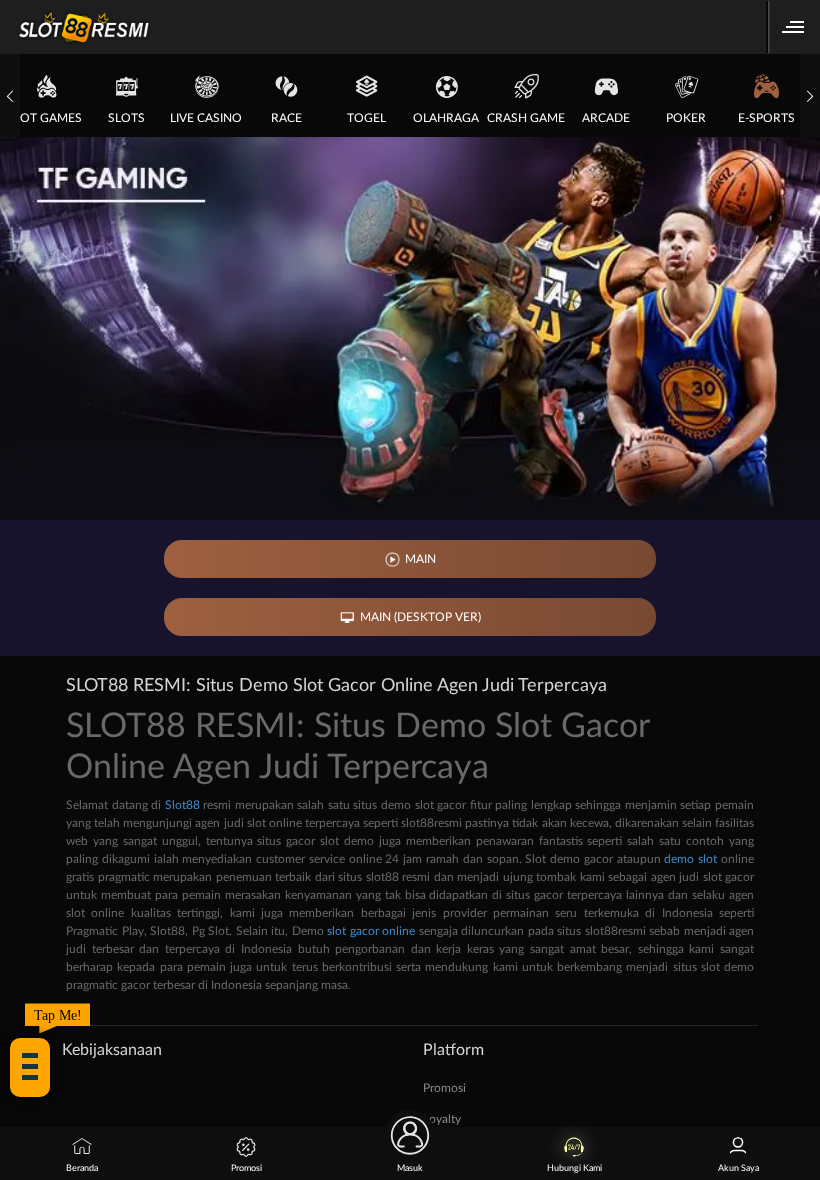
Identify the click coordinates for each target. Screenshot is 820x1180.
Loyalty (442, 1119)
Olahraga (446, 118)
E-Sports (766, 118)
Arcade (606, 118)
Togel (366, 118)
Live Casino (206, 118)
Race (286, 118)
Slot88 (182, 805)
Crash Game (526, 118)
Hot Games (46, 118)
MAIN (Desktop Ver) (420, 617)
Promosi (444, 1088)
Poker (686, 118)
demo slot (690, 859)
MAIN (420, 559)
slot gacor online (371, 931)
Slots (126, 118)
